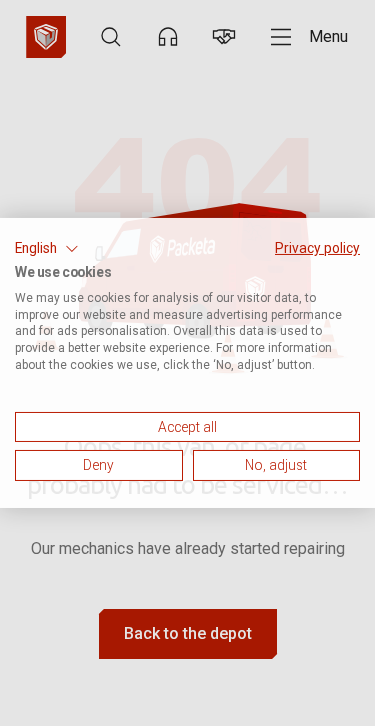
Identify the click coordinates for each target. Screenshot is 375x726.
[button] (47, 249)
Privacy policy (317, 248)
